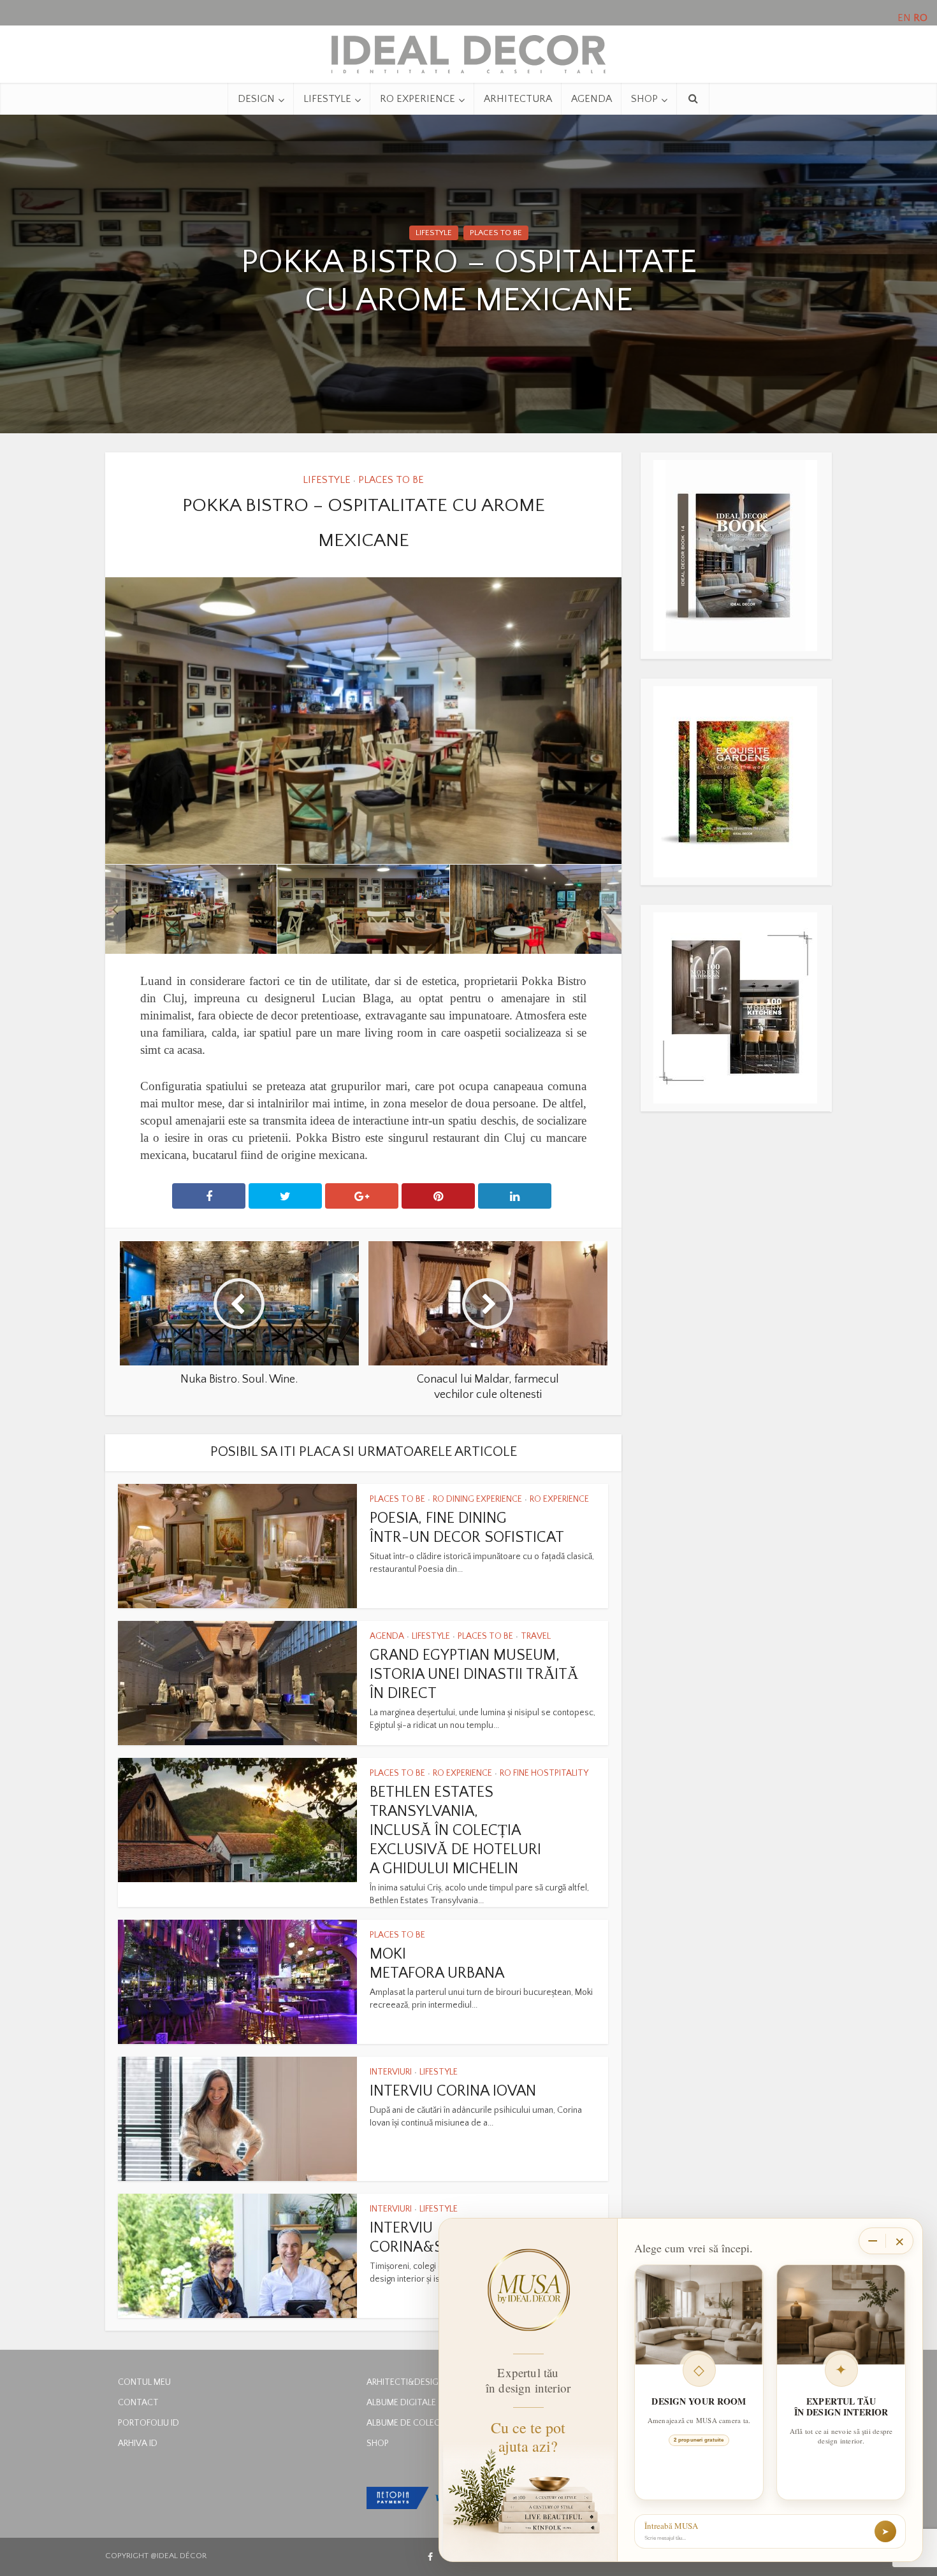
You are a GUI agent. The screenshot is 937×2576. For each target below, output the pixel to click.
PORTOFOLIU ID (149, 2423)
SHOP (644, 99)
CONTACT (138, 2403)
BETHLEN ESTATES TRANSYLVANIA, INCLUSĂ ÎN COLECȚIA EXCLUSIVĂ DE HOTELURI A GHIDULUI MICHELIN (455, 1831)
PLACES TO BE (496, 233)
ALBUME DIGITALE (401, 2403)
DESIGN (256, 99)
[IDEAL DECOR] (468, 51)
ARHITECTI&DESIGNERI (411, 2382)
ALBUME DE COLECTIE (409, 2423)
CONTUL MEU (144, 2382)
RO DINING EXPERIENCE (477, 1499)
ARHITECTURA (518, 99)
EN (904, 18)
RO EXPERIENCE (418, 99)
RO (920, 18)
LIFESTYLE (327, 99)
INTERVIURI (391, 2072)
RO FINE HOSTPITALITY (544, 1773)
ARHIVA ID (138, 2443)
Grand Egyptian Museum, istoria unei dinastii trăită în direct (474, 1674)
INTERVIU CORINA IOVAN (453, 2091)
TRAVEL (536, 1636)
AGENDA (592, 99)
